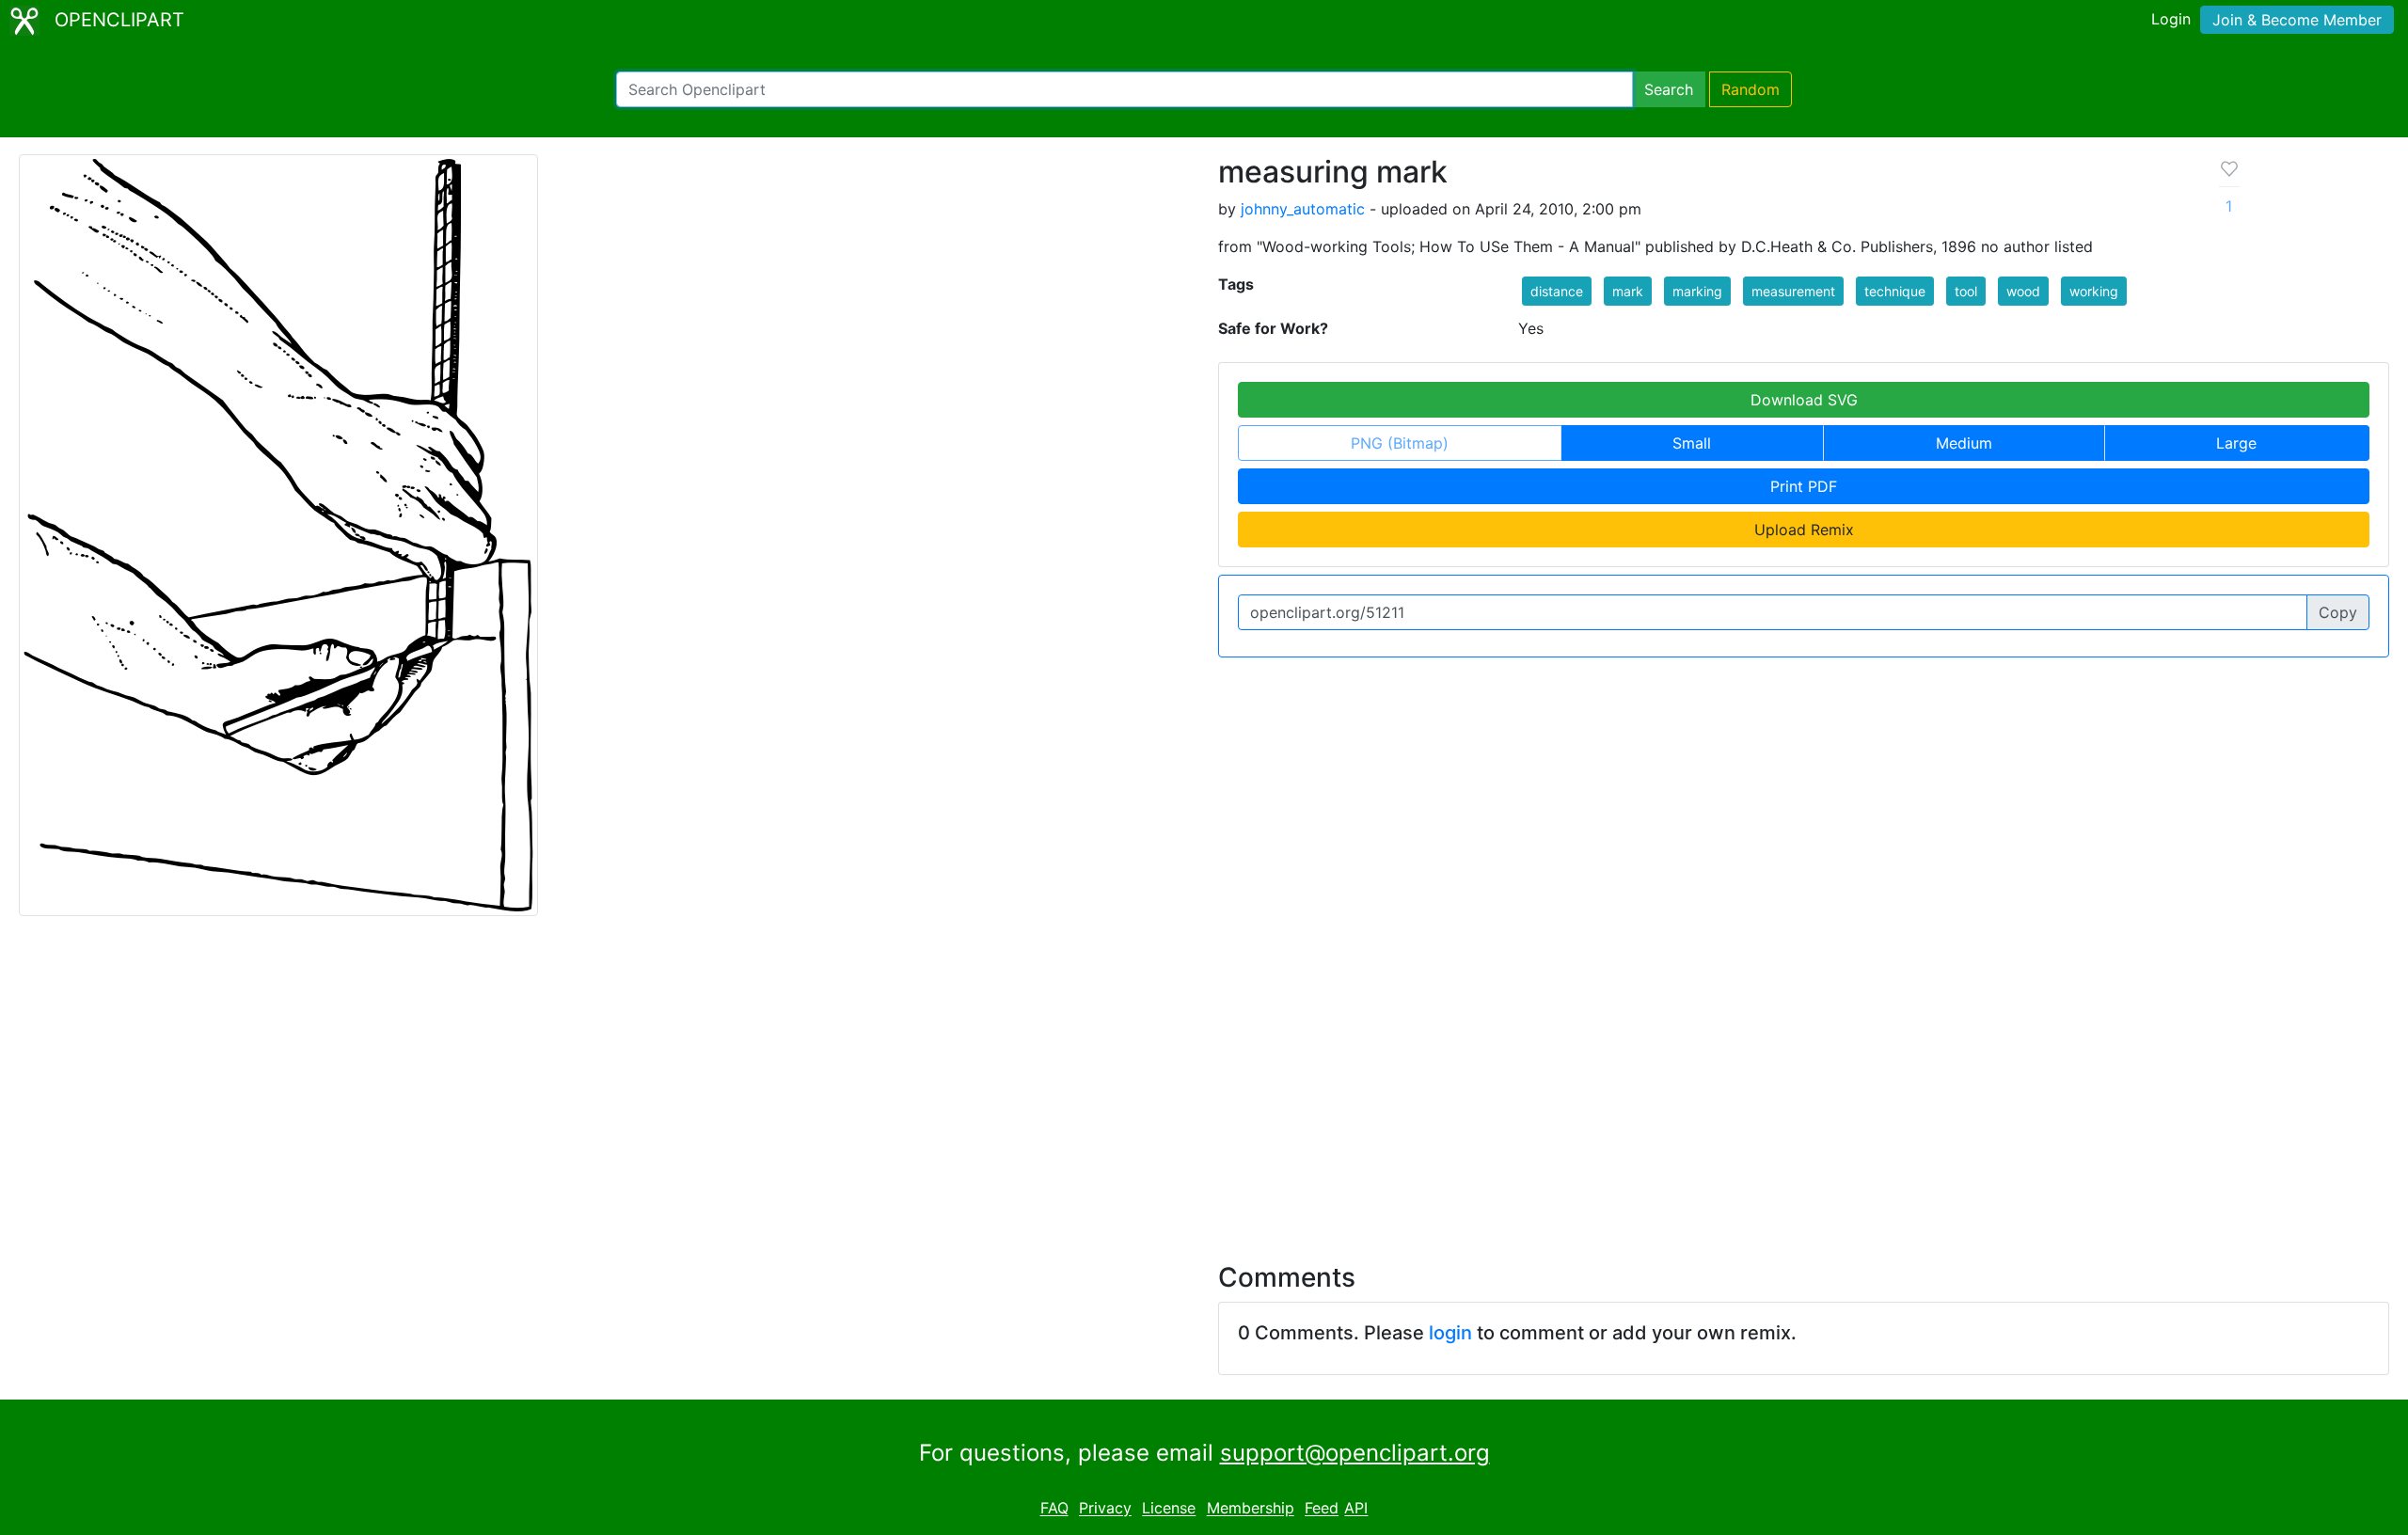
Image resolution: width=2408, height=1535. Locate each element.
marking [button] (1697, 291)
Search (1669, 89)
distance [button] (1557, 291)
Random (1751, 89)
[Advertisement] (1204, 1078)
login (1450, 1333)
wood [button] (2023, 291)
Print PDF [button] (1804, 486)
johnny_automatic (1303, 209)
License (1169, 1509)
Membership (1251, 1509)
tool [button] (1966, 291)
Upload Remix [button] (1804, 530)
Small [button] (1692, 443)
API (1356, 1509)
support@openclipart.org (1355, 1453)
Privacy (1105, 1509)
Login (2171, 19)
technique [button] (1895, 291)
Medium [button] (1964, 443)
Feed (1322, 1509)
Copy (2338, 612)
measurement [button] (1793, 291)
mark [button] (1628, 291)
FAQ (1054, 1509)
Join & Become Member (2297, 20)
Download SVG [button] (1804, 400)
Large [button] (2236, 443)
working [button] (2094, 291)
